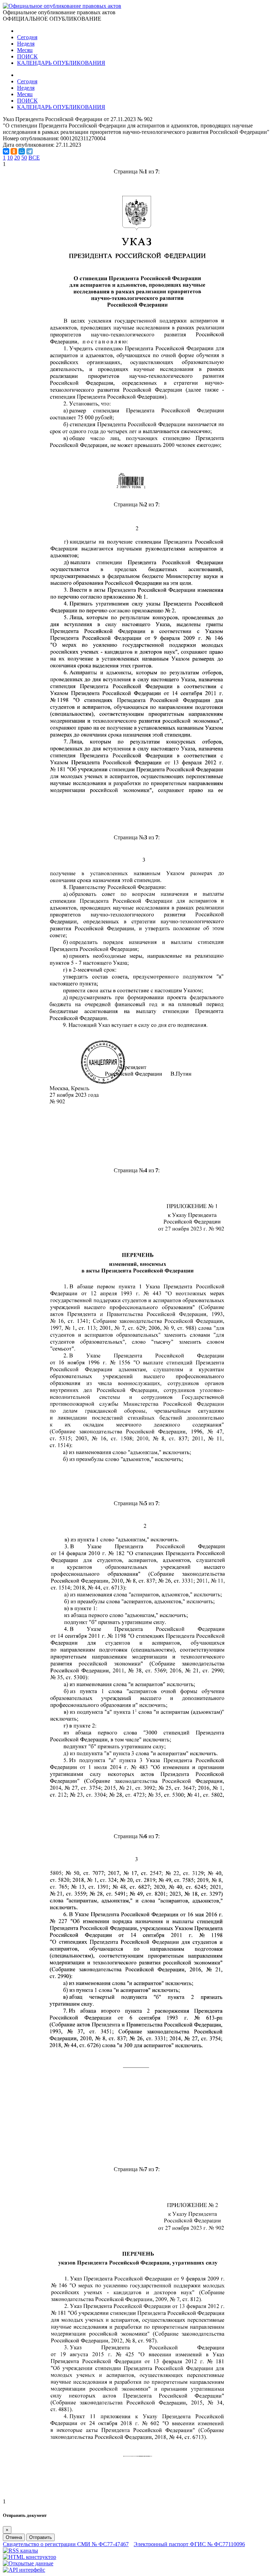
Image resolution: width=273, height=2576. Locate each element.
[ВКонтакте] (6, 151)
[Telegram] (30, 151)
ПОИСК (27, 56)
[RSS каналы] (20, 2551)
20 (17, 158)
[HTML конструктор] (30, 2557)
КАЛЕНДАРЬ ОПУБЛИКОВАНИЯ (61, 63)
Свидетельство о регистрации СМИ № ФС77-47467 (66, 2544)
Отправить (41, 2537)
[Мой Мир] (22, 151)
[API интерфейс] (24, 2570)
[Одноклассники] (14, 151)
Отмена (14, 2537)
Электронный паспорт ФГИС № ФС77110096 (189, 2544)
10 (10, 158)
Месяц (25, 50)
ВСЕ (34, 158)
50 (24, 158)
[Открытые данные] (28, 2563)
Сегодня (27, 37)
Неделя (26, 44)
